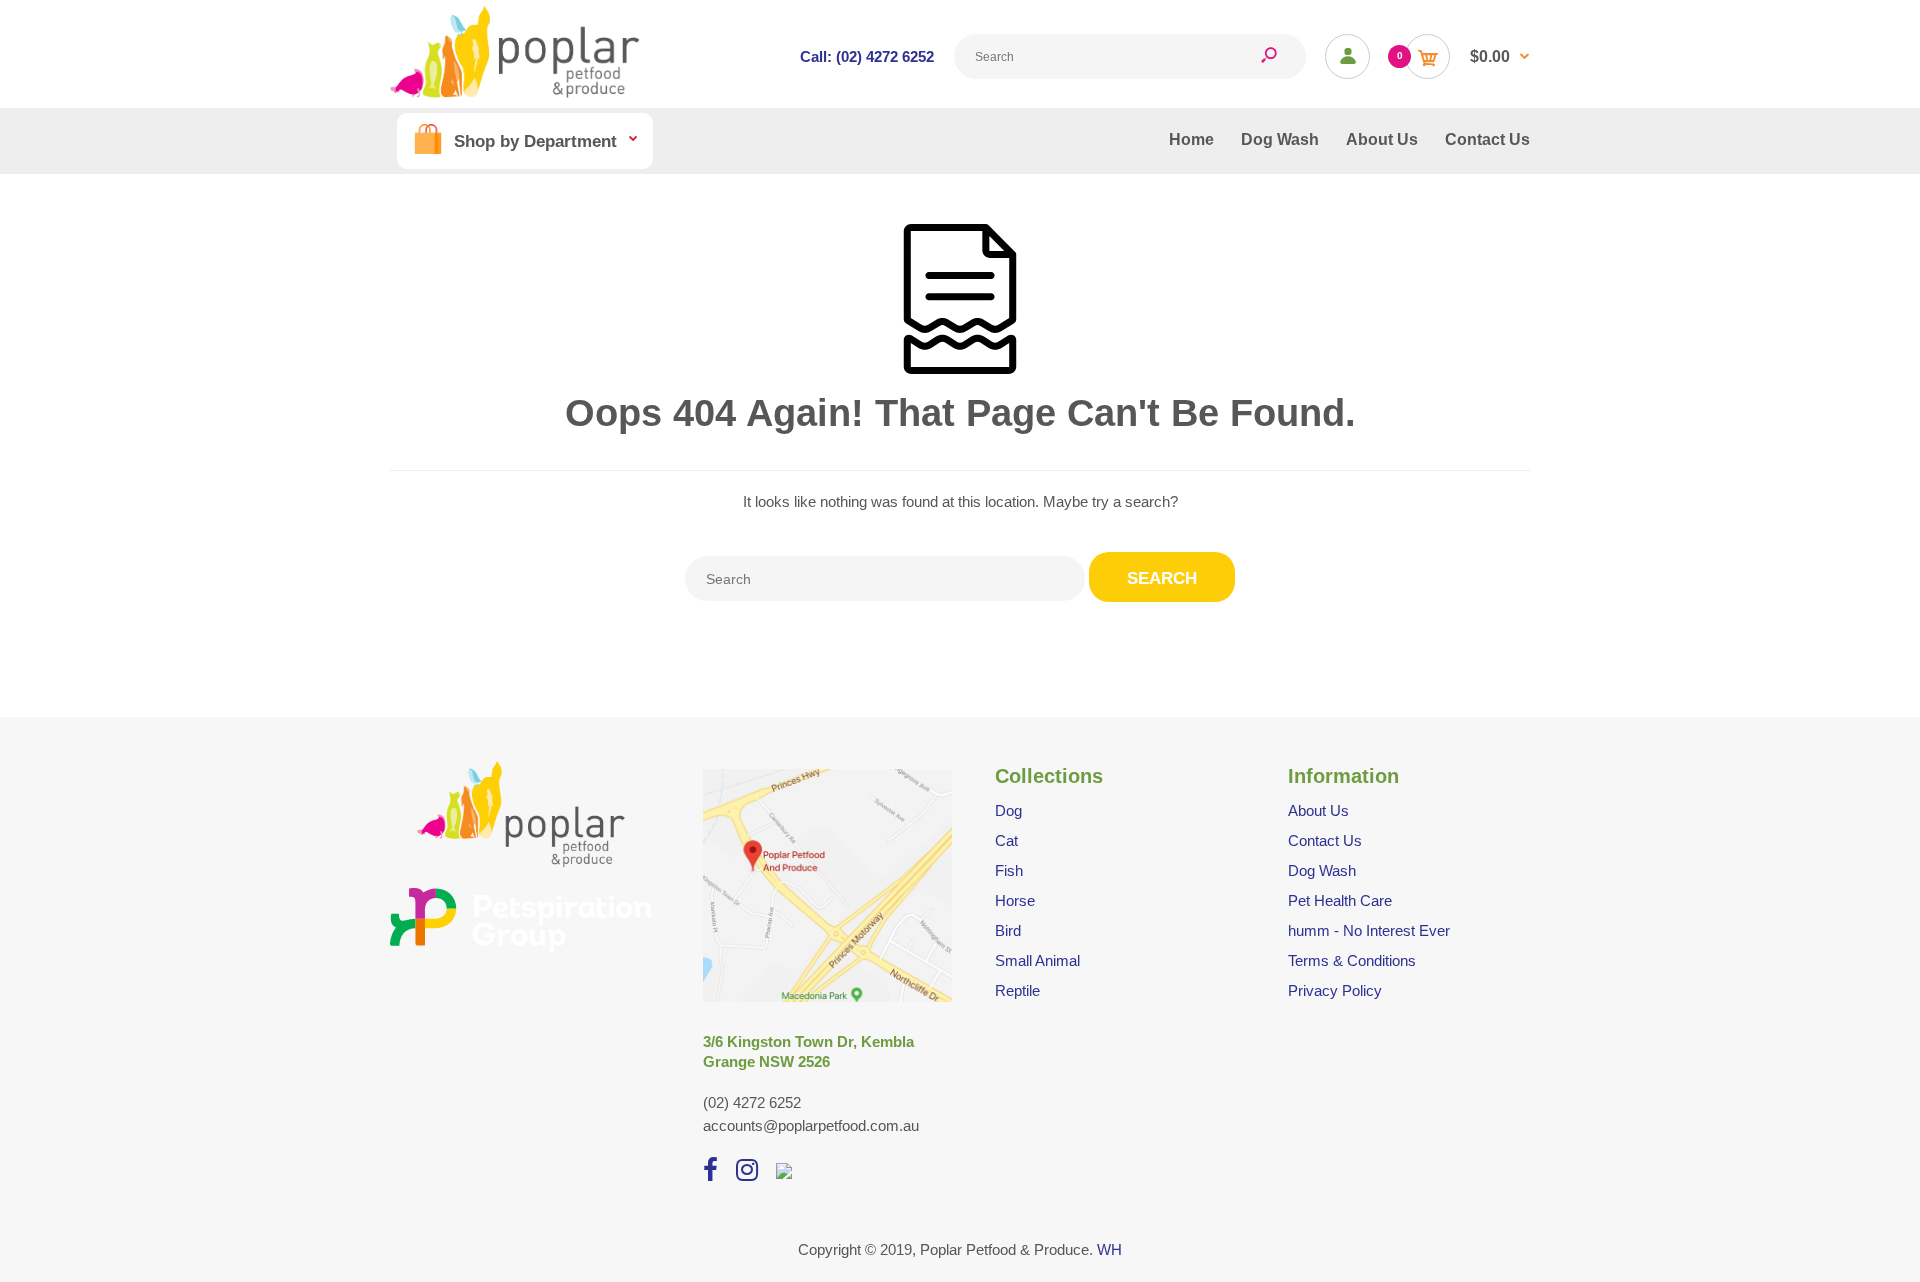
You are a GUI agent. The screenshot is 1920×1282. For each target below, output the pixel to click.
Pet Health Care (1340, 900)
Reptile (1017, 990)
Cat (1006, 840)
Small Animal (1037, 960)
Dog (1008, 810)
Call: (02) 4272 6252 (867, 56)
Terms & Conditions (1352, 960)
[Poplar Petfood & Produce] (515, 92)
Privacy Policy (1335, 990)
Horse (1015, 900)
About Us (1318, 810)
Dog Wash (1322, 870)
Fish (1009, 870)
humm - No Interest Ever (1369, 930)
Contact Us (1325, 840)
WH (1109, 1249)
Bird (1008, 930)
